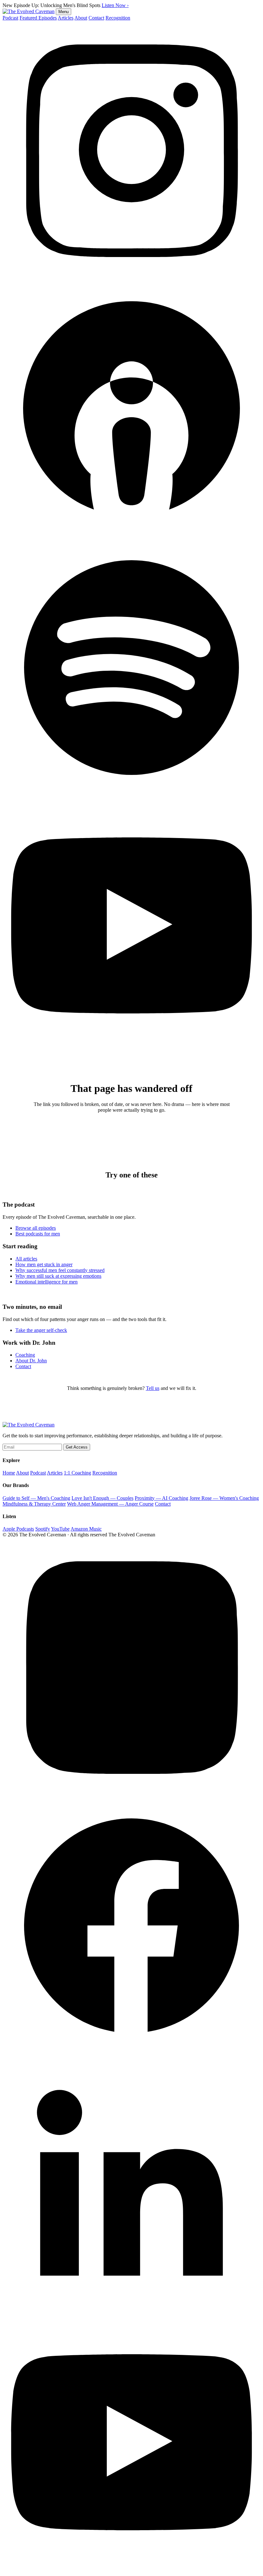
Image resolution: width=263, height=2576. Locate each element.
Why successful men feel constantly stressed (60, 1270)
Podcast (10, 18)
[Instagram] (131, 277)
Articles (66, 18)
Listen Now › (115, 5)
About (81, 18)
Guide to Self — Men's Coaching (36, 1498)
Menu (64, 12)
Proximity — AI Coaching (161, 1498)
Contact (96, 18)
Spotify (43, 1529)
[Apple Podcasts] (131, 536)
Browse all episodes (36, 1228)
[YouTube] (131, 1054)
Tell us (153, 1388)
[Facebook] (131, 2052)
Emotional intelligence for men (47, 1282)
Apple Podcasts (18, 1529)
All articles (26, 1259)
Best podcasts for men (38, 1234)
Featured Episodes (38, 18)
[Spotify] (131, 795)
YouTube (60, 1529)
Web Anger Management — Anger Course (110, 1504)
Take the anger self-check (41, 1330)
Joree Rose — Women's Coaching (224, 1498)
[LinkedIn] (131, 2311)
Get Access (77, 1447)
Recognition (118, 18)
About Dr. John (31, 1361)
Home (9, 1473)
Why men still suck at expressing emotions (58, 1276)
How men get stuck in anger (44, 1264)
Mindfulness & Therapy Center (34, 1504)
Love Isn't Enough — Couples (102, 1498)
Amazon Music (86, 1529)
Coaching (25, 1355)
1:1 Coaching (77, 1473)
